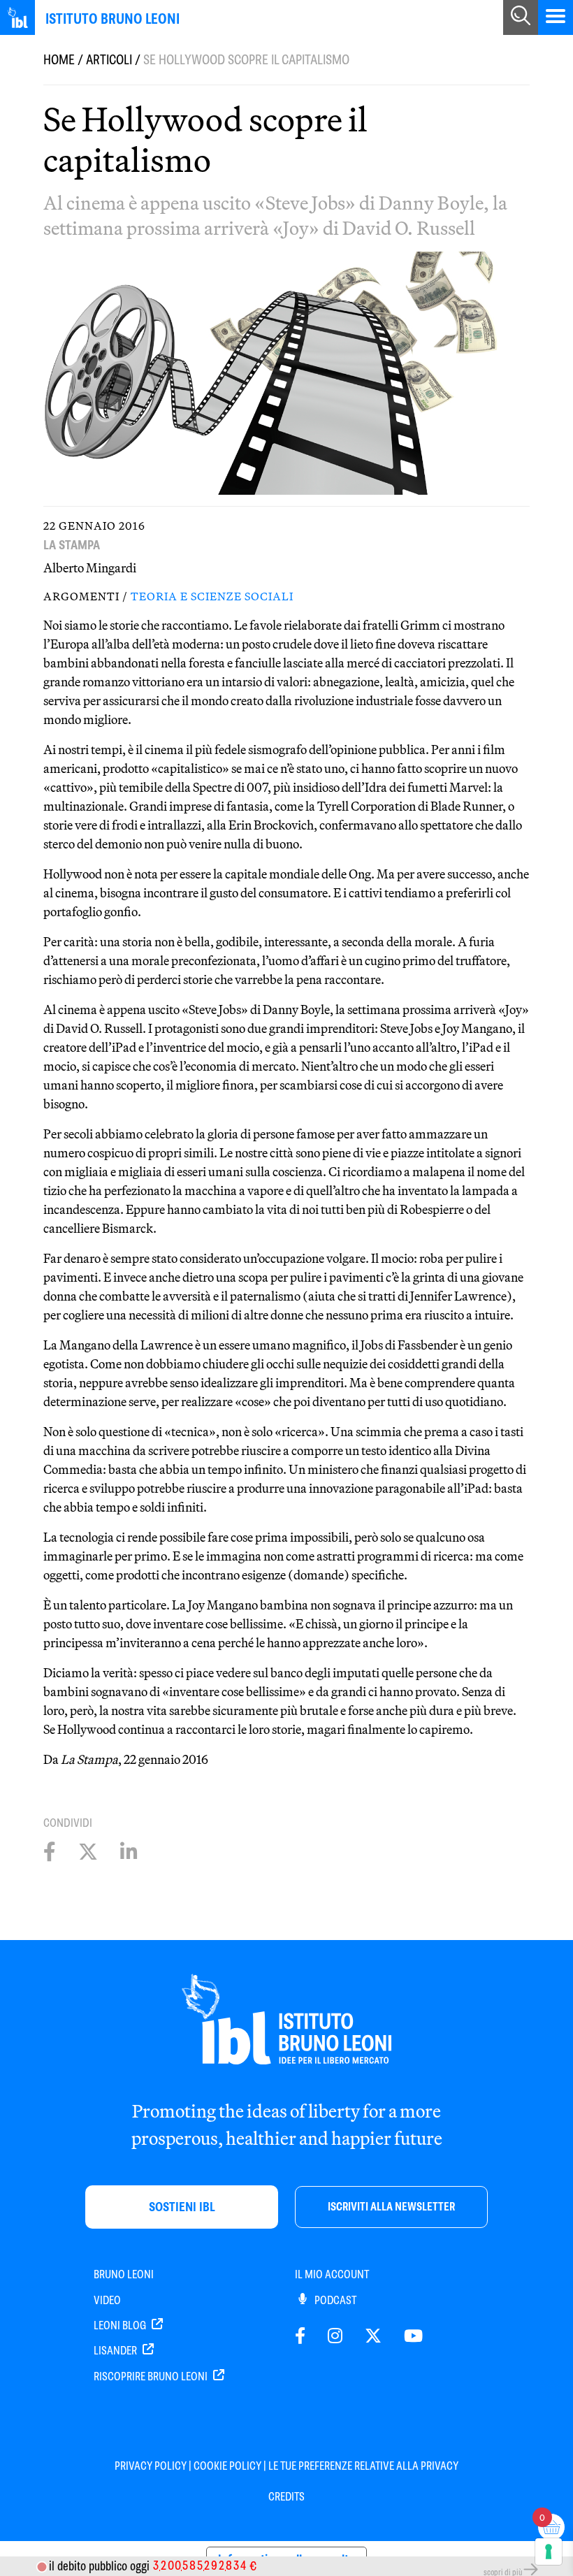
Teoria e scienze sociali (212, 596)
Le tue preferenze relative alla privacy (363, 2466)
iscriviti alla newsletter (391, 2207)
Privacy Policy (151, 2466)
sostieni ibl (182, 2207)
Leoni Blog (121, 2325)
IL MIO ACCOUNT (332, 2274)
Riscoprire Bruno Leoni (152, 2376)
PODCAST (334, 2300)
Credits (286, 2497)
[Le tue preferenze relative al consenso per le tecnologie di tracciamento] (549, 2552)
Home (59, 60)
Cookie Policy (227, 2466)
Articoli (109, 60)
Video (107, 2300)
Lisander (116, 2351)
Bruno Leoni (124, 2274)
